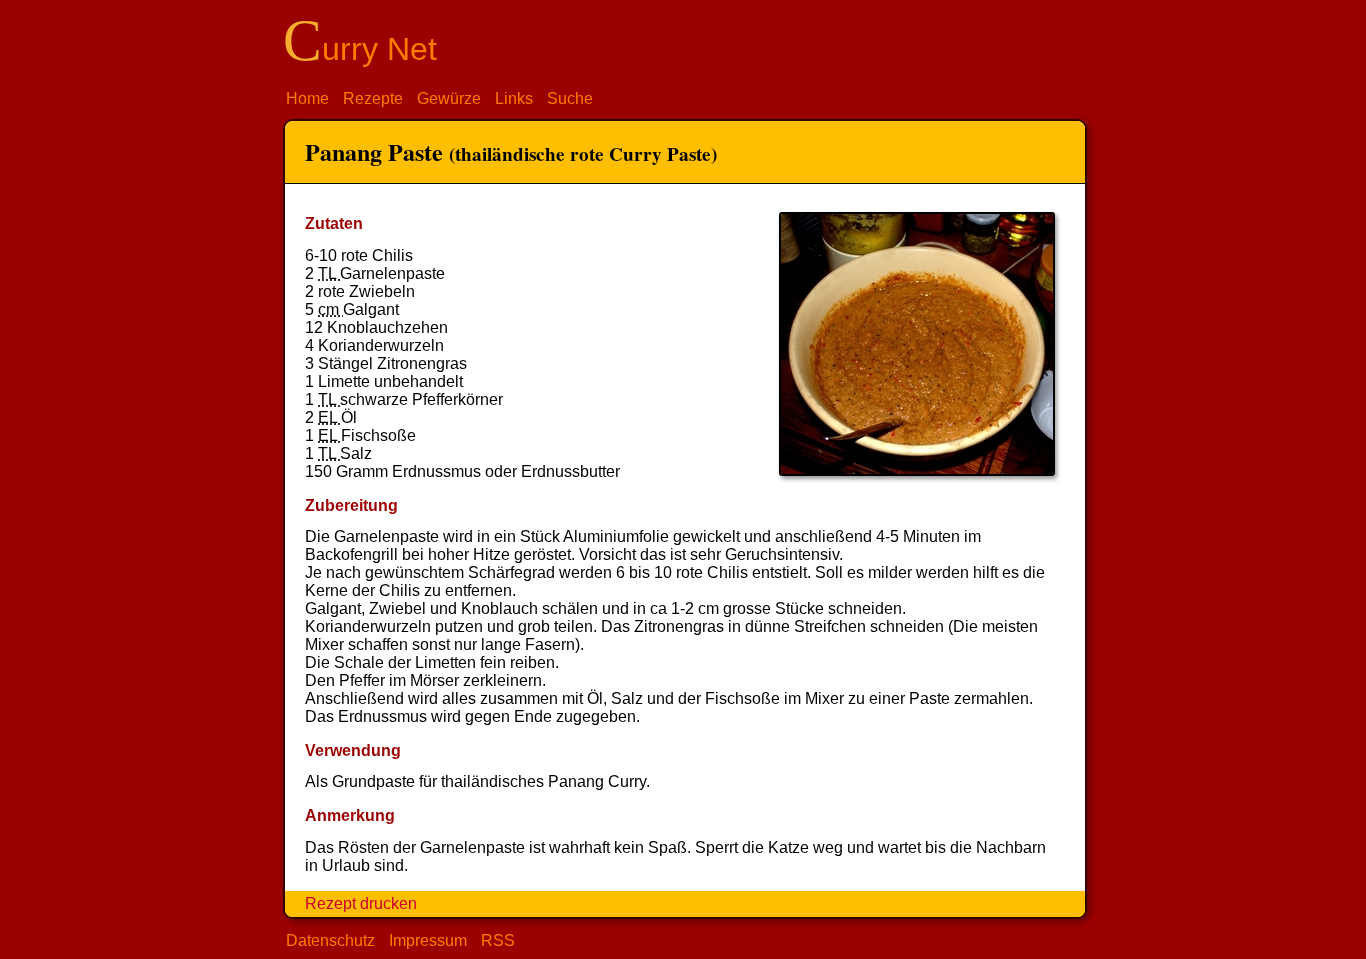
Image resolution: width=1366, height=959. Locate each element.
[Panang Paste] (917, 470)
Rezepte (373, 98)
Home (307, 98)
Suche (570, 98)
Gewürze (449, 98)
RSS (498, 940)
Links (514, 98)
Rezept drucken (361, 903)
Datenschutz (330, 940)
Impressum (428, 940)
